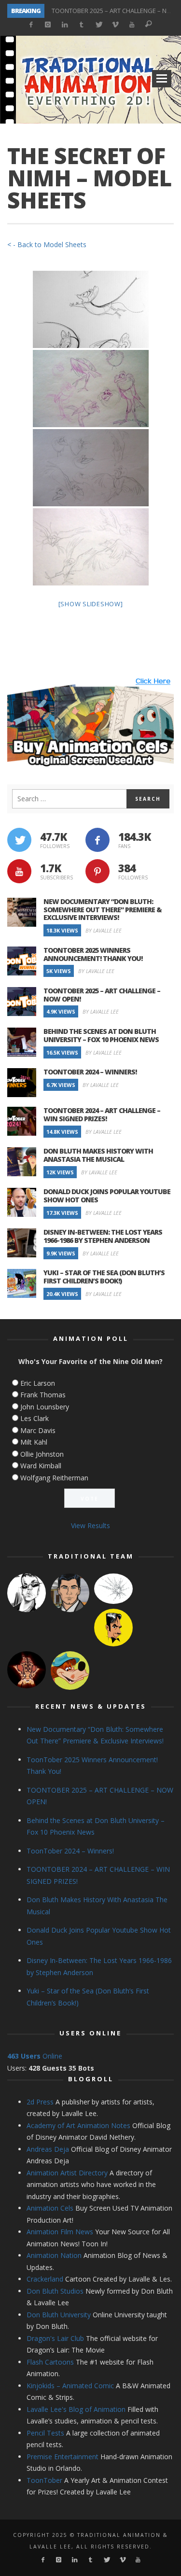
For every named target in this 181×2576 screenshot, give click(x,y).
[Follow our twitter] (19, 840)
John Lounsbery (45, 1407)
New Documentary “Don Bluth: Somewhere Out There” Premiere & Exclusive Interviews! (103, 910)
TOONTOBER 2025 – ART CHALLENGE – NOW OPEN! (102, 995)
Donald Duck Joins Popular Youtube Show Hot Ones (107, 1196)
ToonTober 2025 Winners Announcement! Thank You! (93, 954)
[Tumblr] (81, 25)
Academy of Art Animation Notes (78, 2125)
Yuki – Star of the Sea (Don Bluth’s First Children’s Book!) (104, 1277)
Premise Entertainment (63, 2457)
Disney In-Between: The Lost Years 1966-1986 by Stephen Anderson (103, 1236)
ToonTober (44, 2480)
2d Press (40, 2102)
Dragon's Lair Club (55, 2338)
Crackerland (45, 2279)
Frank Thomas (43, 1395)
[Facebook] (31, 25)
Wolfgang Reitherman (54, 1478)
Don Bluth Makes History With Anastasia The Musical (98, 1155)
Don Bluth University (59, 2315)
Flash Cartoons (50, 2362)
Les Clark (35, 1418)
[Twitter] (98, 25)
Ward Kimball (41, 1466)
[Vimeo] (115, 25)
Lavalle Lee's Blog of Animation (76, 2409)
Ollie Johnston (42, 1454)
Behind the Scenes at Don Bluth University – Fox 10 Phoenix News (101, 1035)
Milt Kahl (34, 1442)
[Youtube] (132, 25)
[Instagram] (48, 25)
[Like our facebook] (97, 840)
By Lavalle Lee (104, 930)
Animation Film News (60, 2232)
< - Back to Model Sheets (47, 244)
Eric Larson (38, 1383)
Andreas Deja (48, 2149)
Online (35, 2056)
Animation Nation (54, 2255)
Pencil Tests (45, 2433)
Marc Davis (38, 1430)
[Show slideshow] (91, 604)
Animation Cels (50, 2208)
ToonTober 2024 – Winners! (90, 1072)
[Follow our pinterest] (97, 871)
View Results (90, 1525)
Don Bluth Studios (55, 2291)
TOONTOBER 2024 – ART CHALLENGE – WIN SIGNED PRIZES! (102, 1114)
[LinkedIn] (65, 25)
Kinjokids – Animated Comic (70, 2386)
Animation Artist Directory (67, 2173)
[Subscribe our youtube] (19, 871)
